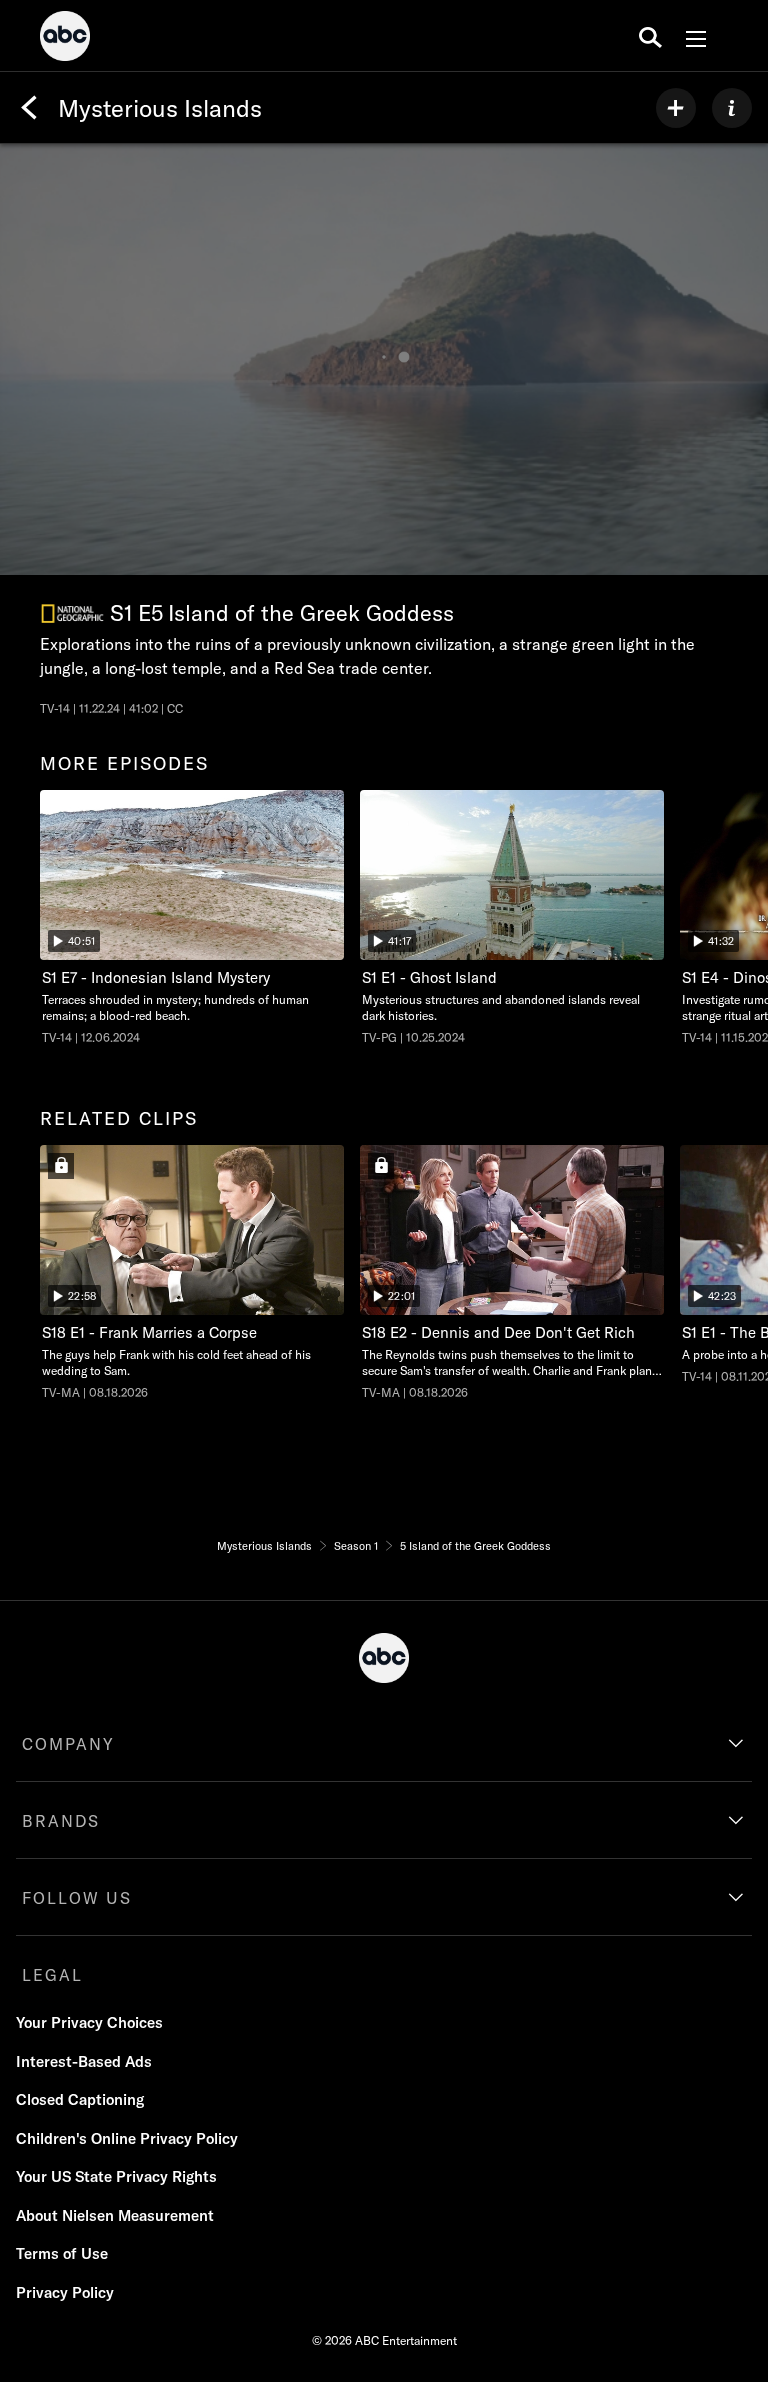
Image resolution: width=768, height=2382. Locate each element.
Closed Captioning (80, 2099)
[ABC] (65, 39)
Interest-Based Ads (84, 2061)
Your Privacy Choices (89, 2022)
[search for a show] (650, 36)
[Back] (29, 108)
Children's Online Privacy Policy (127, 2138)
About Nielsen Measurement (115, 2215)
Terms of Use (62, 2253)
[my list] (676, 108)
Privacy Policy (65, 2292)
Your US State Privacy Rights (116, 2176)
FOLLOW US (77, 1898)
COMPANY (68, 1744)
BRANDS (61, 1821)
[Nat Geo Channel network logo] (72, 613)
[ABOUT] (732, 108)
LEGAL (52, 1975)
